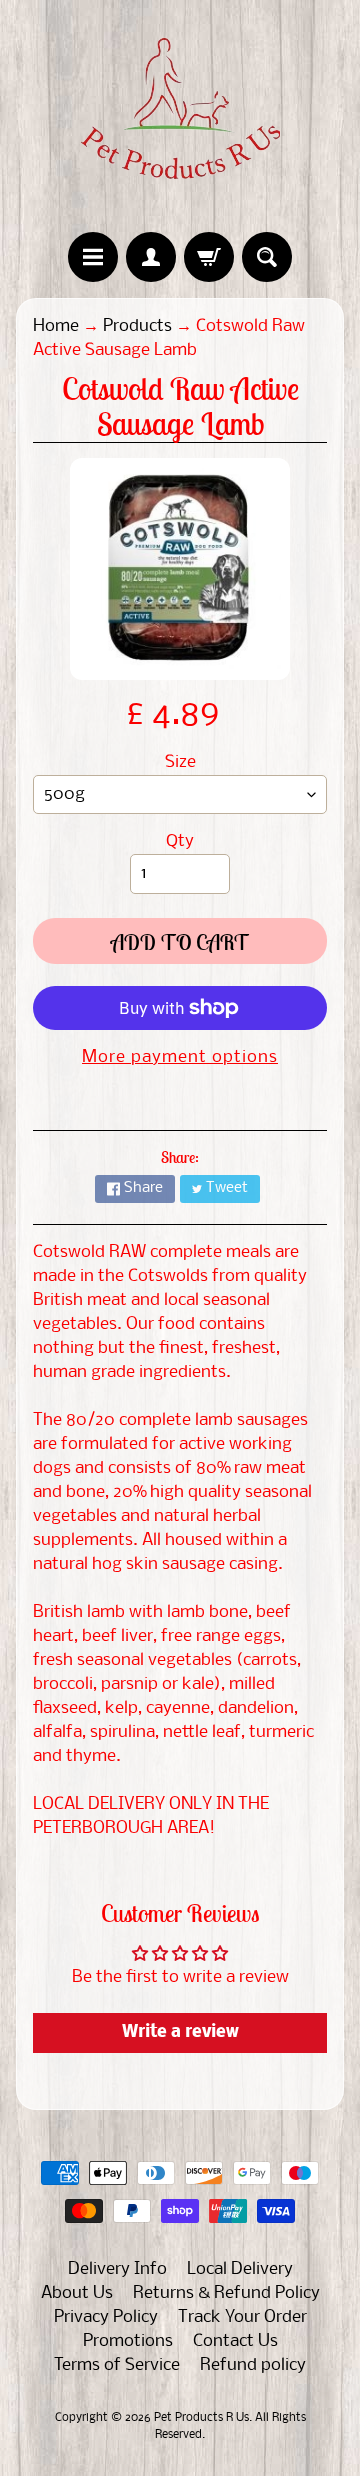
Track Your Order (242, 2317)
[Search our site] (267, 257)
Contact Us (235, 2341)
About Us (77, 2293)
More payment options (180, 1057)
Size (180, 762)
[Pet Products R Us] (180, 116)
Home (56, 326)
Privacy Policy (106, 2317)
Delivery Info (117, 2269)
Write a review (180, 2032)
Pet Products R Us (201, 2418)
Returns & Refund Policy (226, 2293)
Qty (180, 841)
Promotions (128, 2341)
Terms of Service (117, 2365)
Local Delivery (240, 2269)
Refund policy (253, 2365)
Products (137, 326)
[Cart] (209, 257)
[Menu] (93, 257)
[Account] (151, 257)
